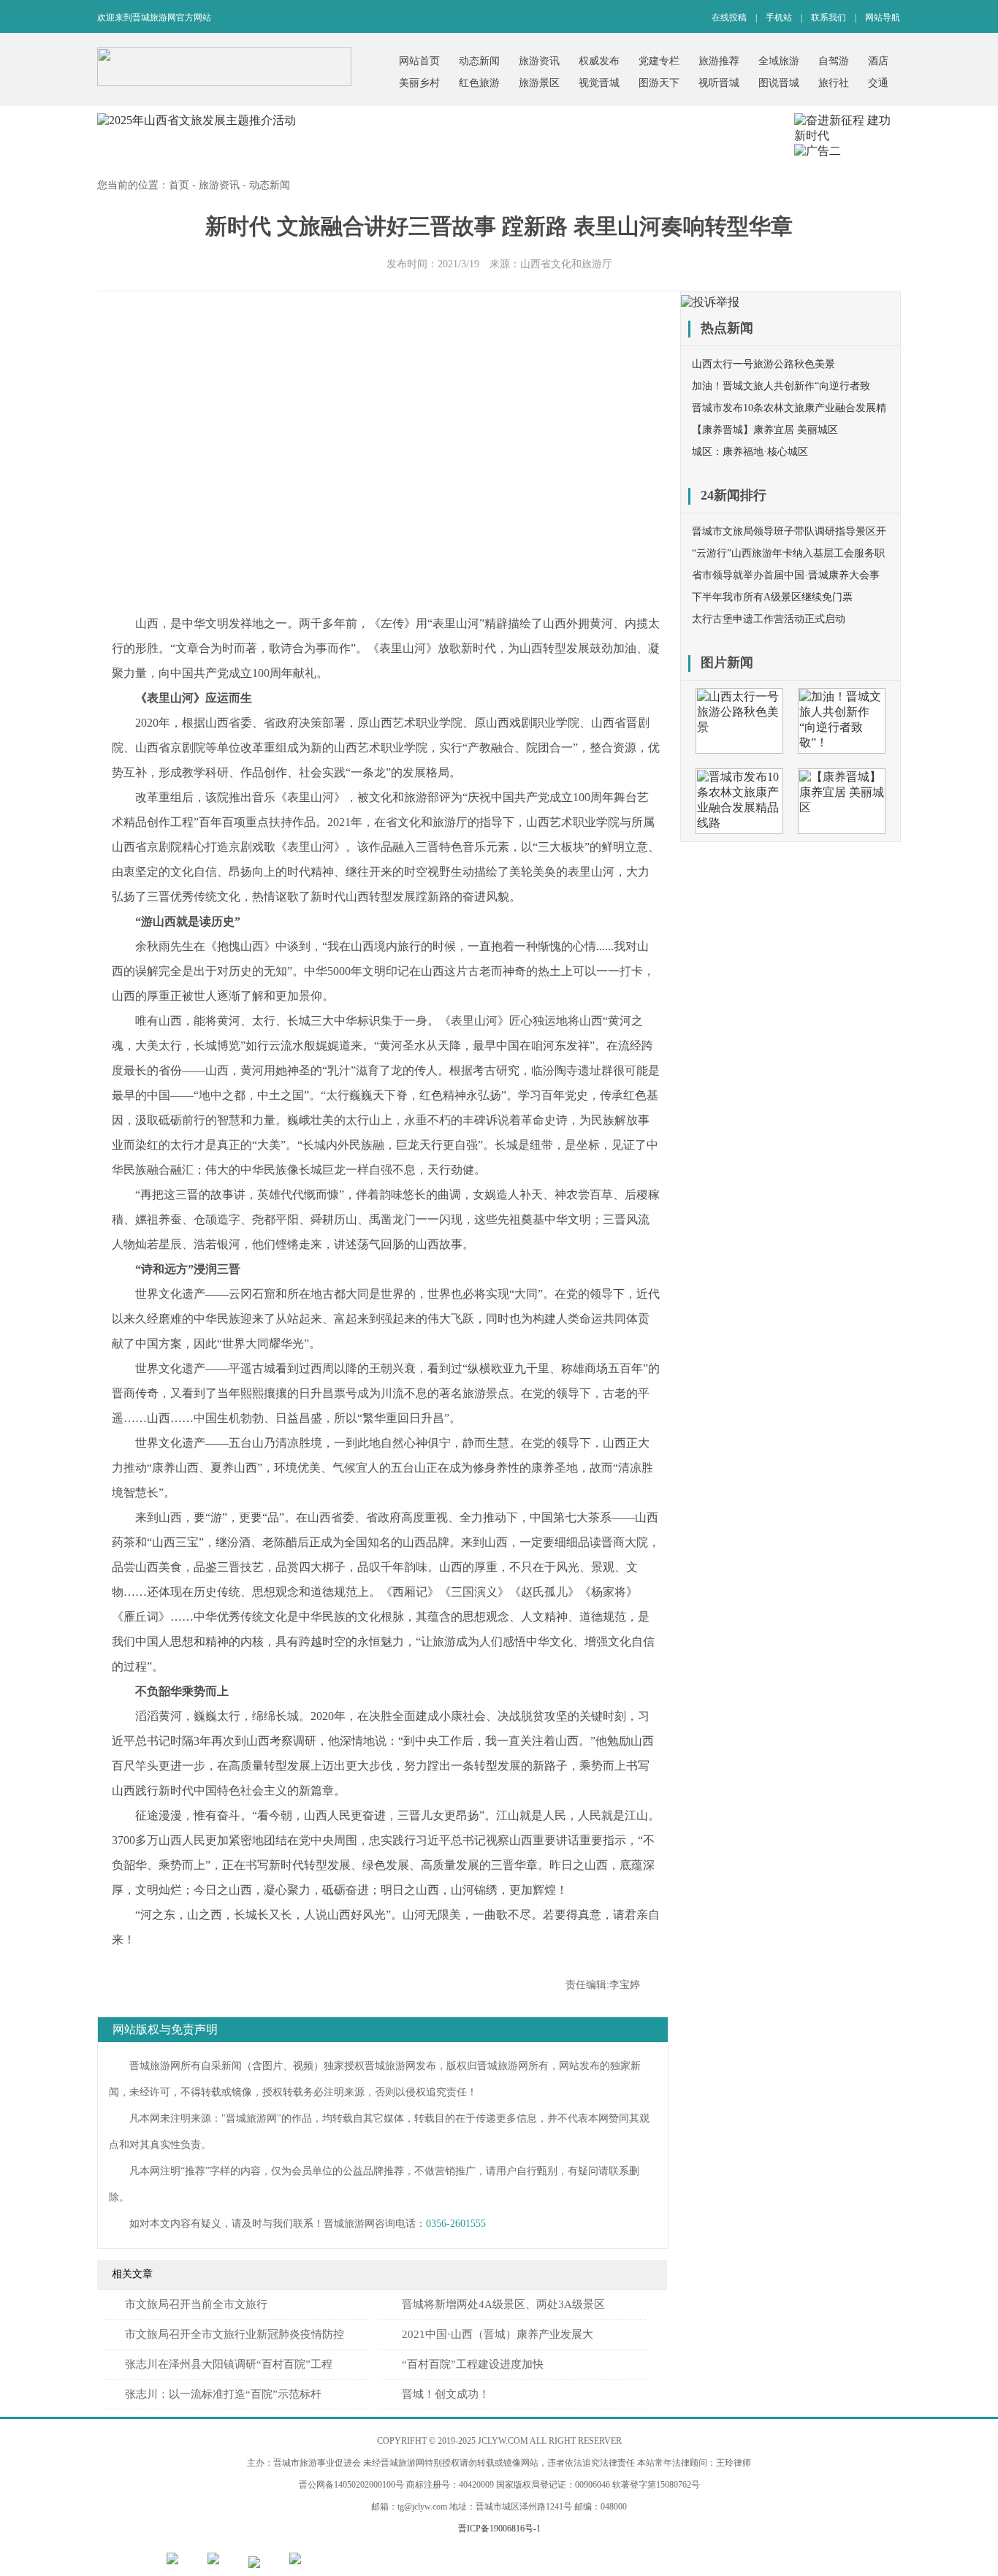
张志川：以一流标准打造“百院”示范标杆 (223, 2394)
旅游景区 (539, 83)
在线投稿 (729, 18)
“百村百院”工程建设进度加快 (473, 2364)
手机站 (779, 18)
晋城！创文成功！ (446, 2394)
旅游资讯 (539, 61)
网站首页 (419, 61)
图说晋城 (779, 83)
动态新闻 (479, 61)
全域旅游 (779, 61)
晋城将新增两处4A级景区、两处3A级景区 (503, 2304)
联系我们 (829, 18)
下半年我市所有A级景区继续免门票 (772, 597)
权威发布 (599, 61)
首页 (179, 185)
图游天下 (659, 83)
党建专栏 (659, 61)
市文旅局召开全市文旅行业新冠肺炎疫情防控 (235, 2334)
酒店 (878, 61)
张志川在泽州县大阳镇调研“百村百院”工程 (229, 2364)
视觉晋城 (599, 83)
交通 (878, 83)
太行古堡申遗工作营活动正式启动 (769, 619)
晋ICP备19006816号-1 (499, 2529)
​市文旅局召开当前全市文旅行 (196, 2304)
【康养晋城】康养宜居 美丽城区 (765, 430)
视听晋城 (719, 83)
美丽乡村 (419, 83)
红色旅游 (479, 83)
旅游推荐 (719, 61)
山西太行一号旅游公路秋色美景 (763, 364)
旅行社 (834, 83)
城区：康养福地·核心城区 (750, 452)
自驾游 (834, 61)
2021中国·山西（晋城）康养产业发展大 (498, 2334)
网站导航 (883, 18)
